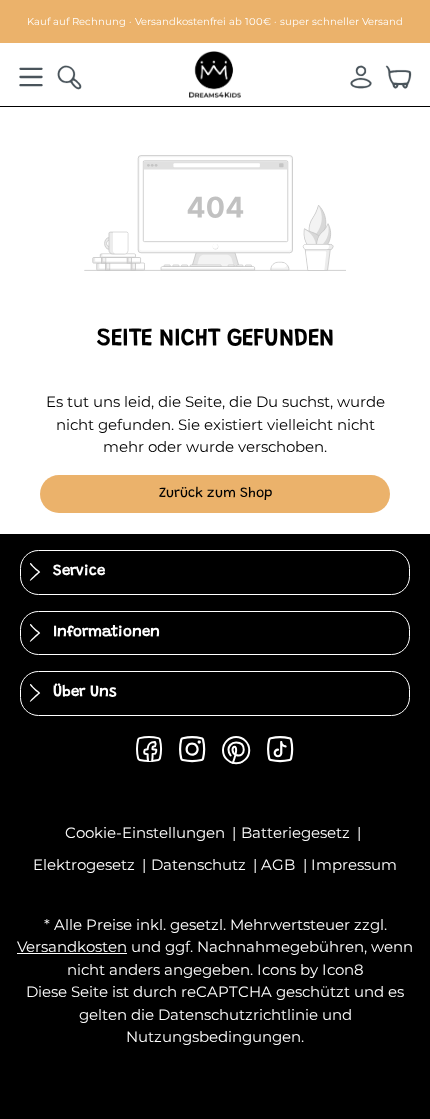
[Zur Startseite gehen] (215, 73)
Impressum (354, 864)
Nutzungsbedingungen (213, 1036)
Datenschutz (200, 864)
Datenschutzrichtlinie (238, 1014)
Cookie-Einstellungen (147, 832)
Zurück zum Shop (215, 494)
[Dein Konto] (361, 77)
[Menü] (31, 77)
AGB (280, 864)
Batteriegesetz (297, 832)
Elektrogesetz (86, 864)
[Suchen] (69, 77)
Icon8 (343, 969)
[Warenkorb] (399, 77)
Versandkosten (72, 946)
